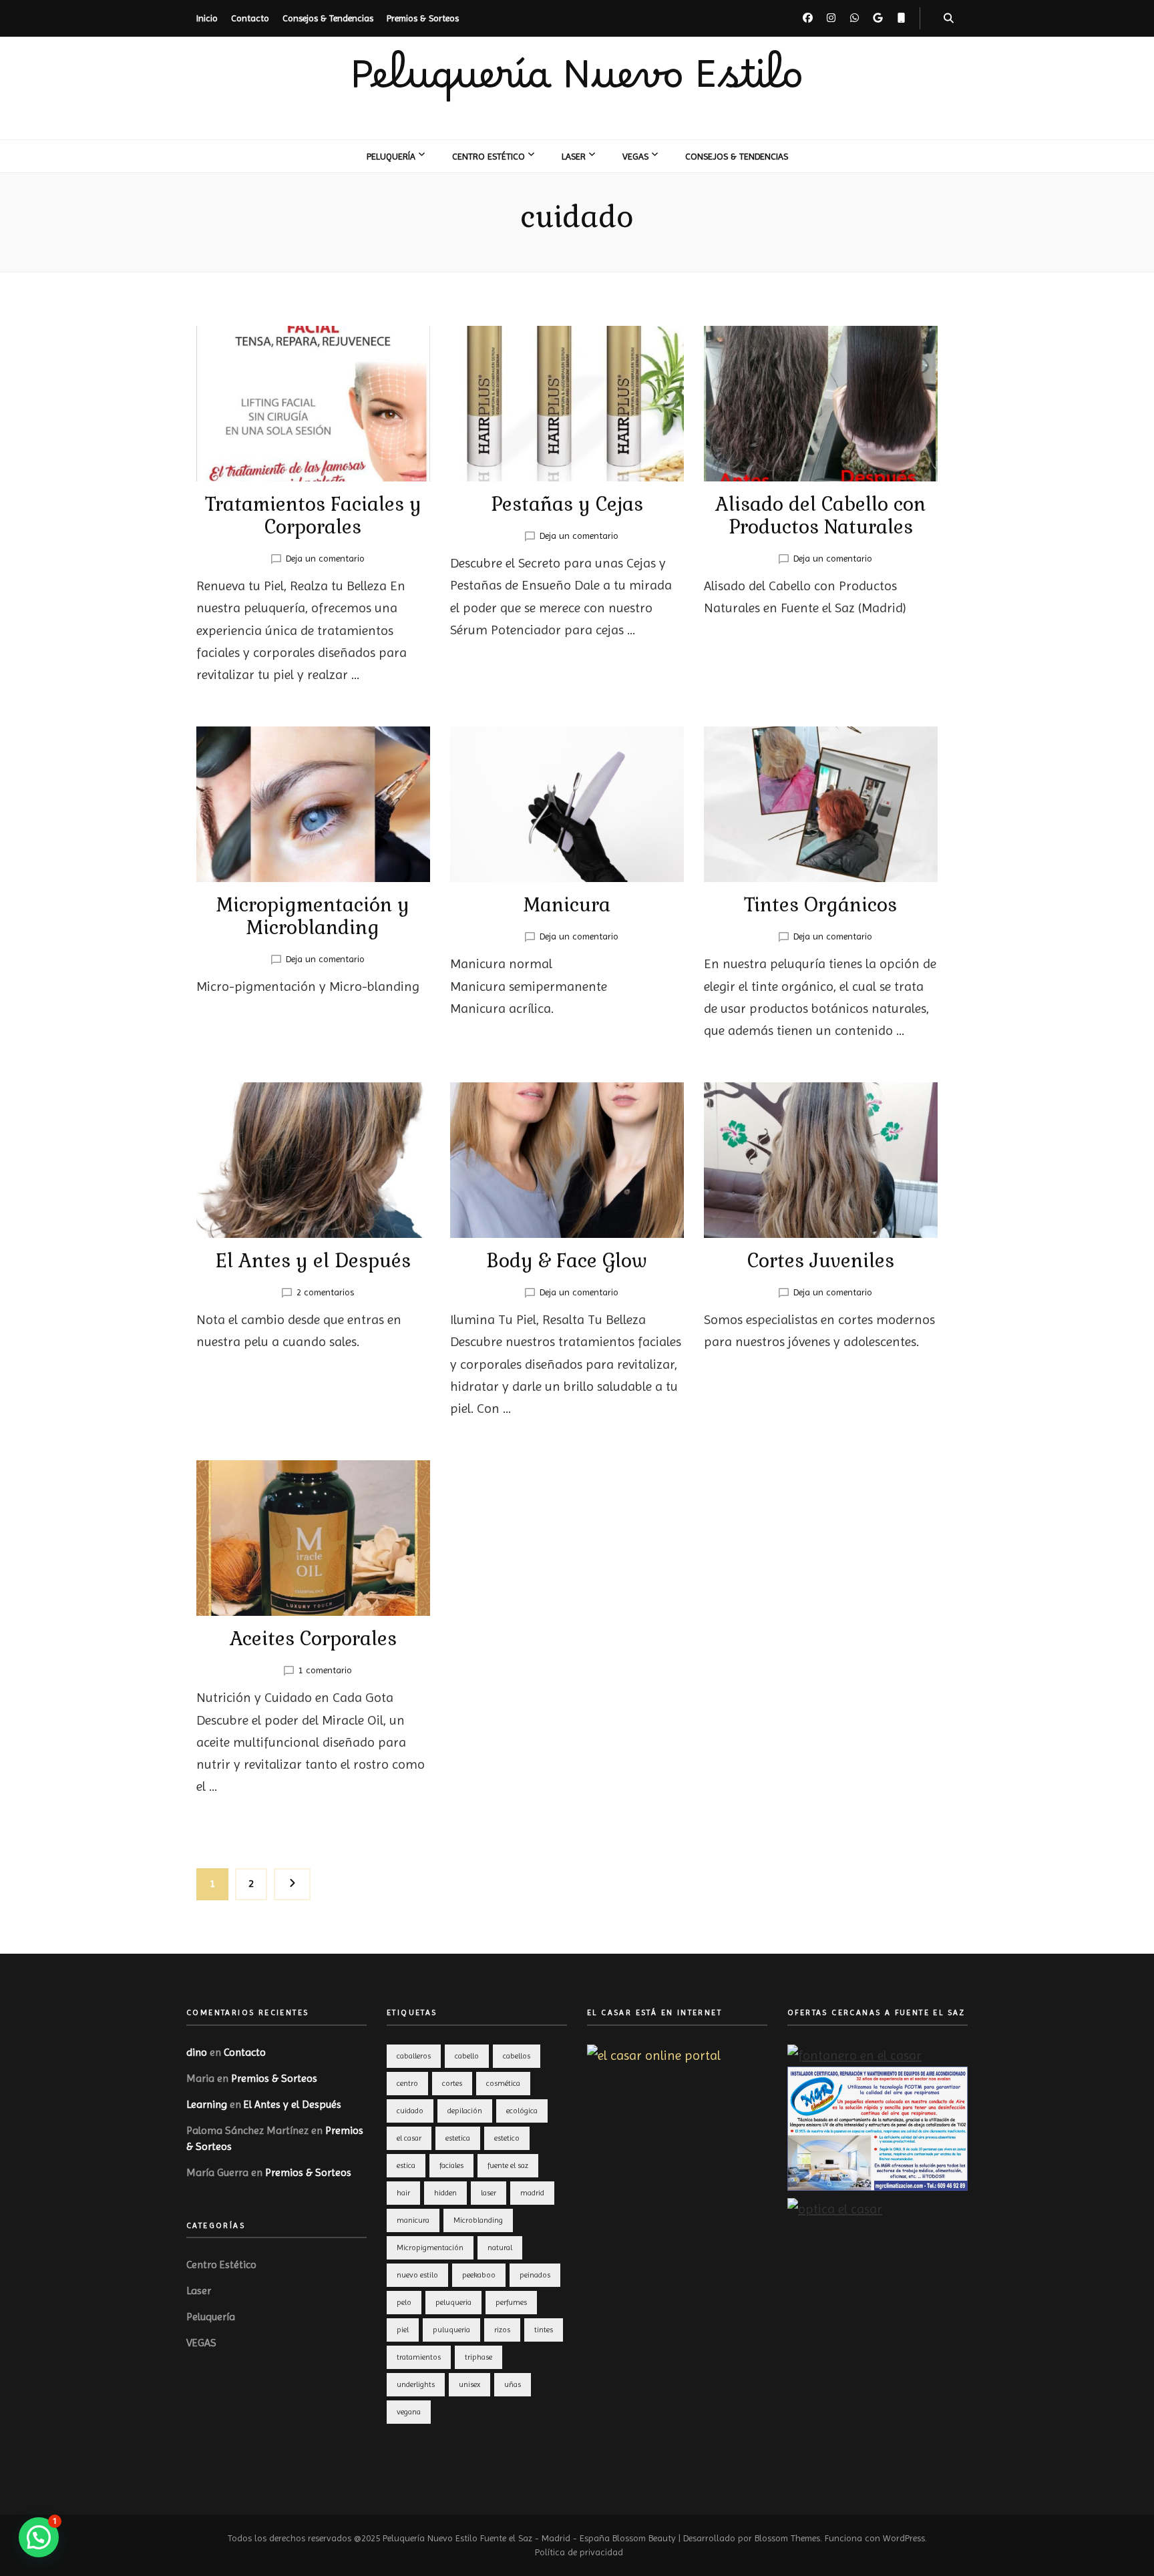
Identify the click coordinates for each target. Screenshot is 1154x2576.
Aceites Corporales (313, 1639)
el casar (409, 2138)
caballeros (414, 2056)
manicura (413, 2220)
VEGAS (635, 156)
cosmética (503, 2083)
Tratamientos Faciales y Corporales (313, 515)
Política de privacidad (579, 2552)
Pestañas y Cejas (567, 504)
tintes (544, 2330)
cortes (452, 2083)
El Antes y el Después (313, 1261)
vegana (409, 2412)
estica (406, 2165)
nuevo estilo (417, 2275)
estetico (507, 2138)
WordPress (904, 2538)
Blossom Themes (787, 2538)
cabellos (517, 2056)
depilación (465, 2111)
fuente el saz (508, 2165)
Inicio (207, 18)
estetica (458, 2138)
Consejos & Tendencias (328, 18)
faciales (451, 2165)
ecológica (522, 2111)
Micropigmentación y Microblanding (313, 916)
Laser (574, 156)
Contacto (250, 18)
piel (403, 2330)
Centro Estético (489, 156)
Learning (207, 2104)
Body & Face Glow (567, 1261)
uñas (513, 2384)
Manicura (567, 905)
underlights (416, 2384)
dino (197, 2052)
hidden (445, 2193)
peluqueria (453, 2302)
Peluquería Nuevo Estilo (577, 87)
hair (403, 2193)
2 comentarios (325, 1292)
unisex (469, 2384)
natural (500, 2247)
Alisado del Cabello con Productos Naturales (820, 515)
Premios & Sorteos (423, 18)
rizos (502, 2330)
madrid (532, 2193)
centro (407, 2083)
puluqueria (451, 2330)
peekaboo (479, 2275)
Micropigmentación (430, 2247)
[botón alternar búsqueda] (949, 18)
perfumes (511, 2302)
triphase (478, 2357)
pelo (404, 2302)
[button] (39, 2537)
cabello (467, 2056)
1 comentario (325, 1670)
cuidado (410, 2111)
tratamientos (419, 2357)
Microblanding (478, 2220)
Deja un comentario (325, 558)
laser (489, 2193)
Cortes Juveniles (821, 1261)
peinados (535, 2275)
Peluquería (391, 156)
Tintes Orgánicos (820, 905)
